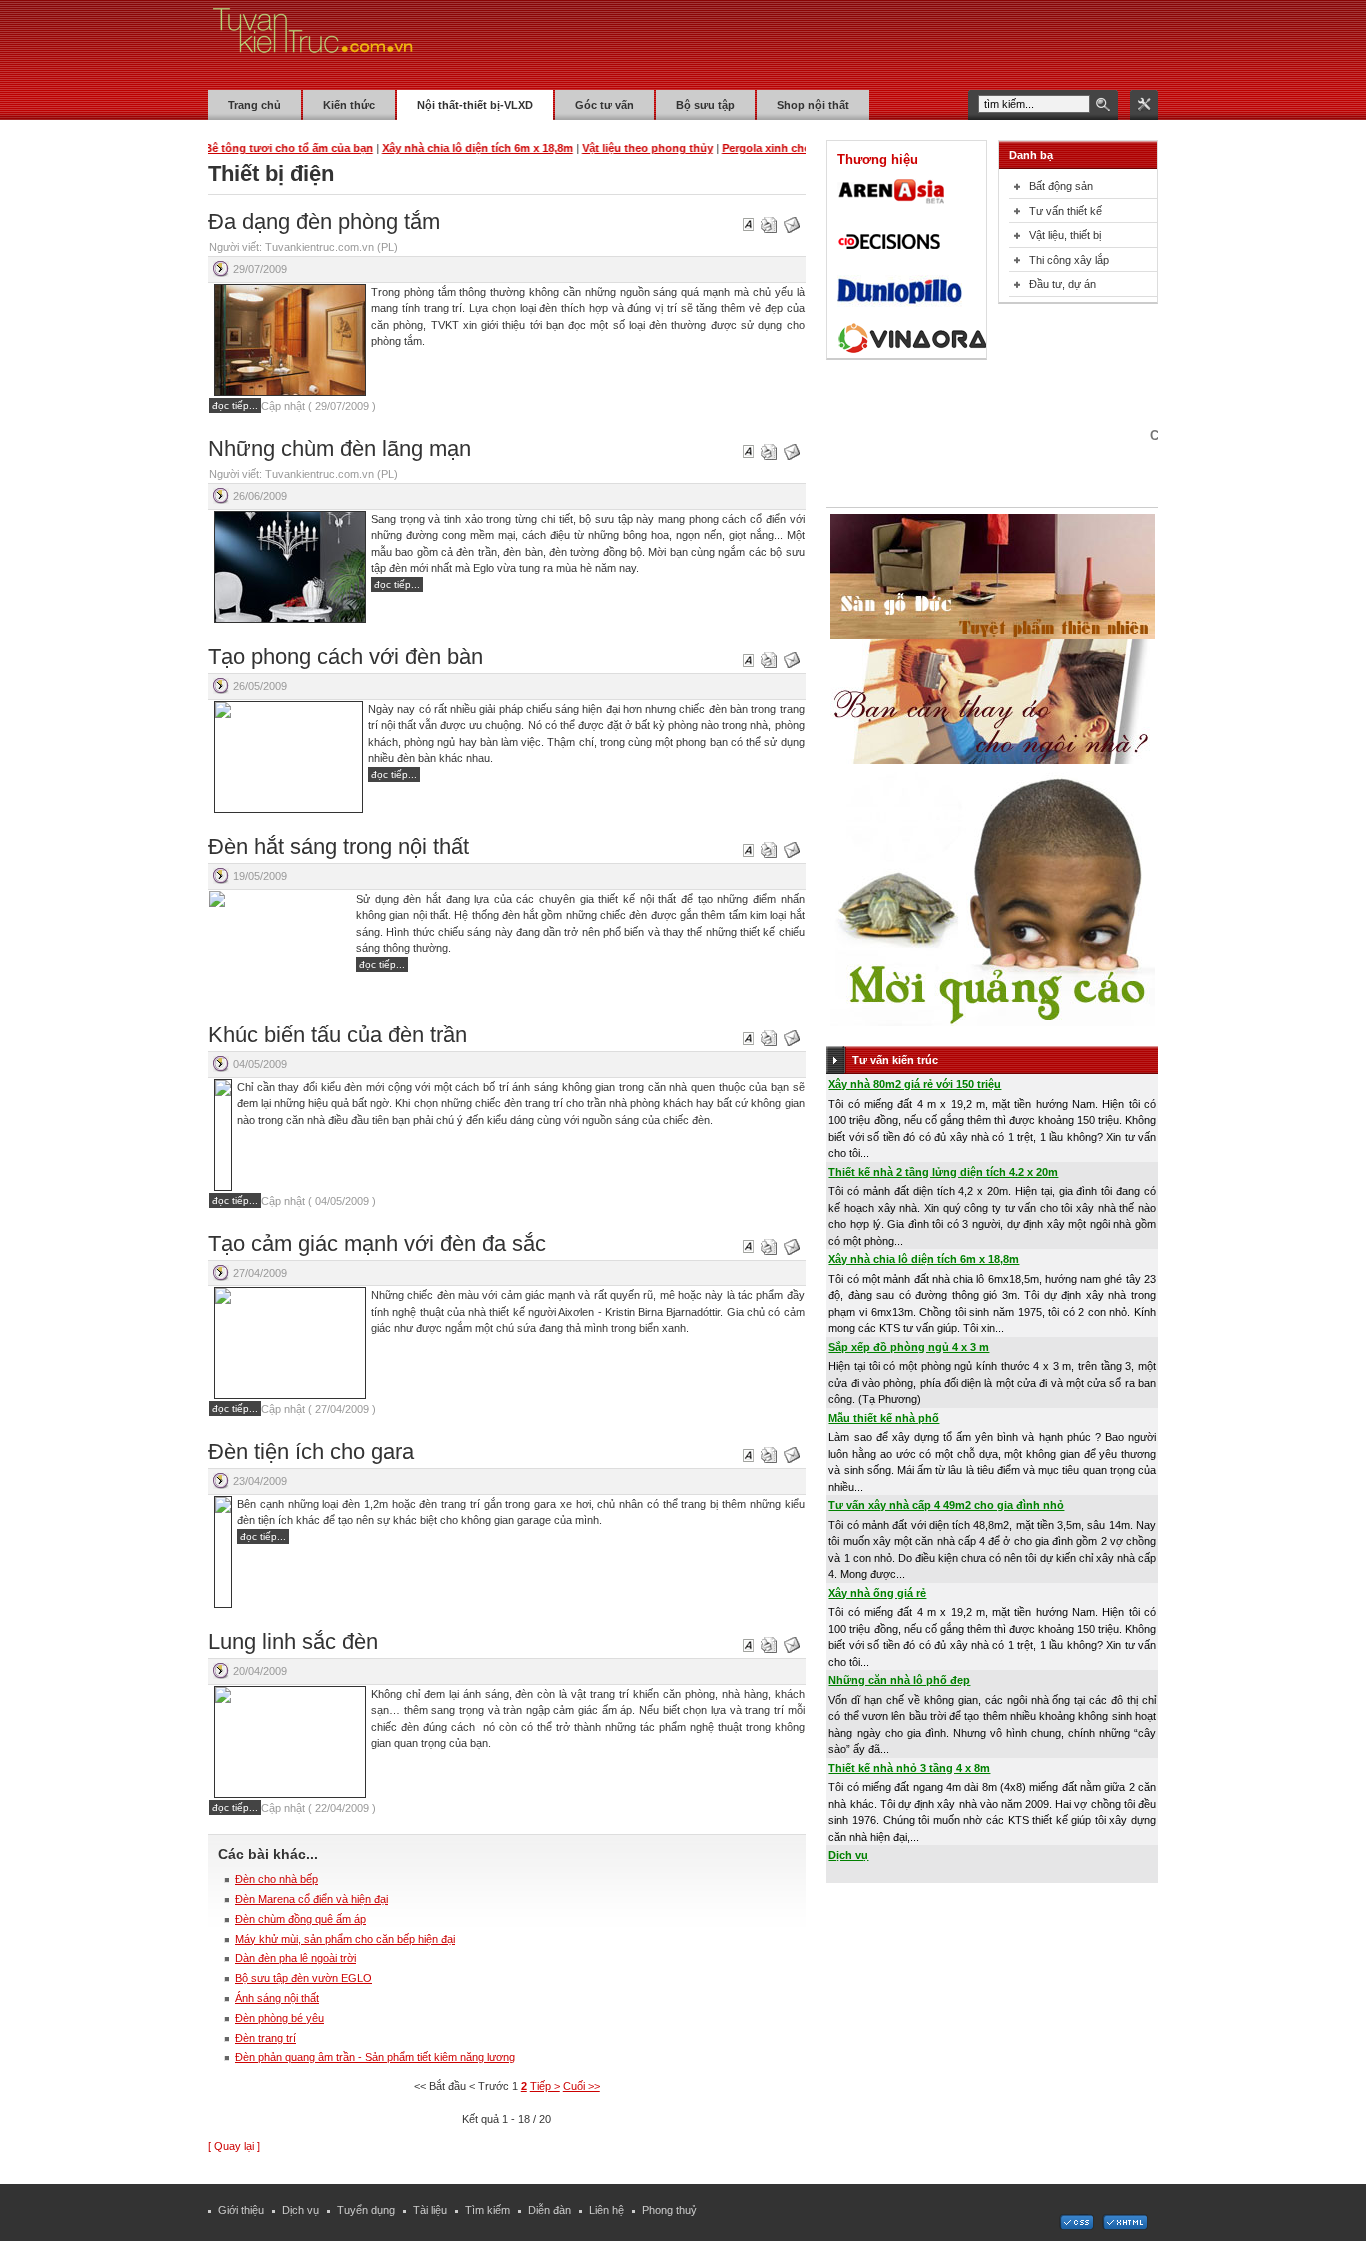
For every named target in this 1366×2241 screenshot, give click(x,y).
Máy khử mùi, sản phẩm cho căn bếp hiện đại (345, 1939)
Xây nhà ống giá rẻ (877, 1593)
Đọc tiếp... (235, 405)
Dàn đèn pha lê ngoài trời (295, 1958)
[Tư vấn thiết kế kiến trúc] (313, 44)
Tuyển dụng (366, 2210)
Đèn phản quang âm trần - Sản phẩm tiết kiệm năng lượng (375, 2057)
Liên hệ (606, 2210)
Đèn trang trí (265, 2038)
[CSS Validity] (1078, 2226)
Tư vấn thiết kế (1065, 211)
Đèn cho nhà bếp (276, 1879)
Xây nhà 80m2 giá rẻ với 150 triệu (914, 1084)
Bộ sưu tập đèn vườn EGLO (303, 1978)
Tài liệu (430, 2210)
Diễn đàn (549, 2210)
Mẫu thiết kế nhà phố (883, 1418)
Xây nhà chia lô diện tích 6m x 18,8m (923, 1259)
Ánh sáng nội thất (277, 1998)
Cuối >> (581, 2086)
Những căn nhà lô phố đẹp (899, 1680)
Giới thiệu (241, 2210)
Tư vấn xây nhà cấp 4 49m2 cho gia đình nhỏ (946, 1505)
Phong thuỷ (669, 2210)
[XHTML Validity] (1125, 2226)
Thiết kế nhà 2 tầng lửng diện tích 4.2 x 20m (943, 1172)
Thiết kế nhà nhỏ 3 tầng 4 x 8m (909, 1768)
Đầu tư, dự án (1062, 284)
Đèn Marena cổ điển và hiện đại (311, 1899)
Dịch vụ (848, 1855)
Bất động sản (1061, 186)
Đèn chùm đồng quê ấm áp (300, 1919)
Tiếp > (545, 2086)
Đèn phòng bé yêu (279, 2018)
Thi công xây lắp (1069, 260)
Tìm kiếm (487, 2210)
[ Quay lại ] (234, 2146)
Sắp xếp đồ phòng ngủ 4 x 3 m (908, 1347)
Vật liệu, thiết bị (1065, 235)
